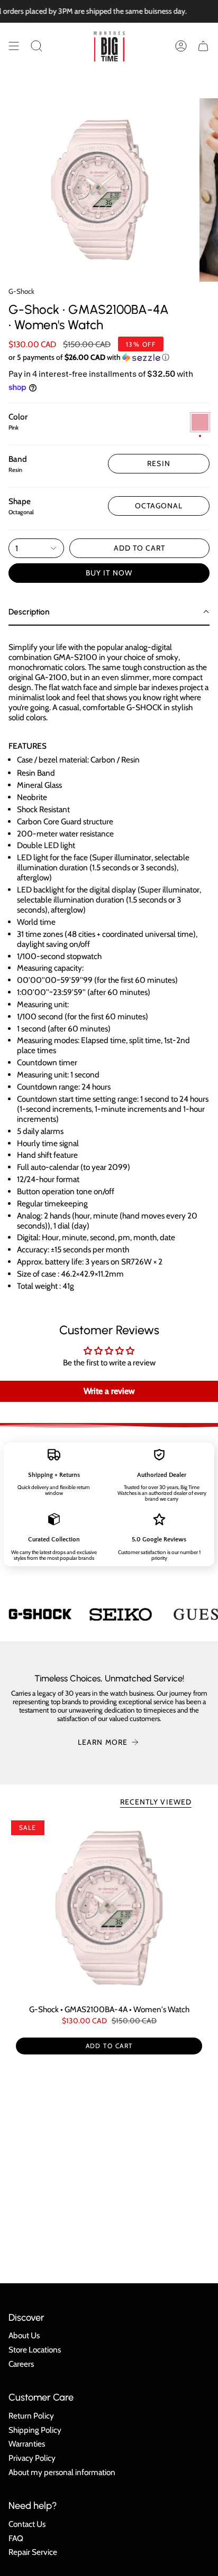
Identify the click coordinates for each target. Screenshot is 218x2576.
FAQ (16, 2538)
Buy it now (109, 573)
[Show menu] (14, 46)
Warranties (27, 2444)
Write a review (109, 1391)
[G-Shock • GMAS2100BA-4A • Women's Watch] (109, 1908)
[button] (37, 46)
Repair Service (33, 2552)
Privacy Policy (32, 2458)
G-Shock (21, 291)
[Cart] (203, 46)
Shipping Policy (35, 2430)
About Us (24, 2335)
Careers (21, 2364)
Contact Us (27, 2524)
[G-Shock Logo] (40, 1614)
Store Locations (35, 2350)
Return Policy (31, 2416)
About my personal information (62, 2472)
